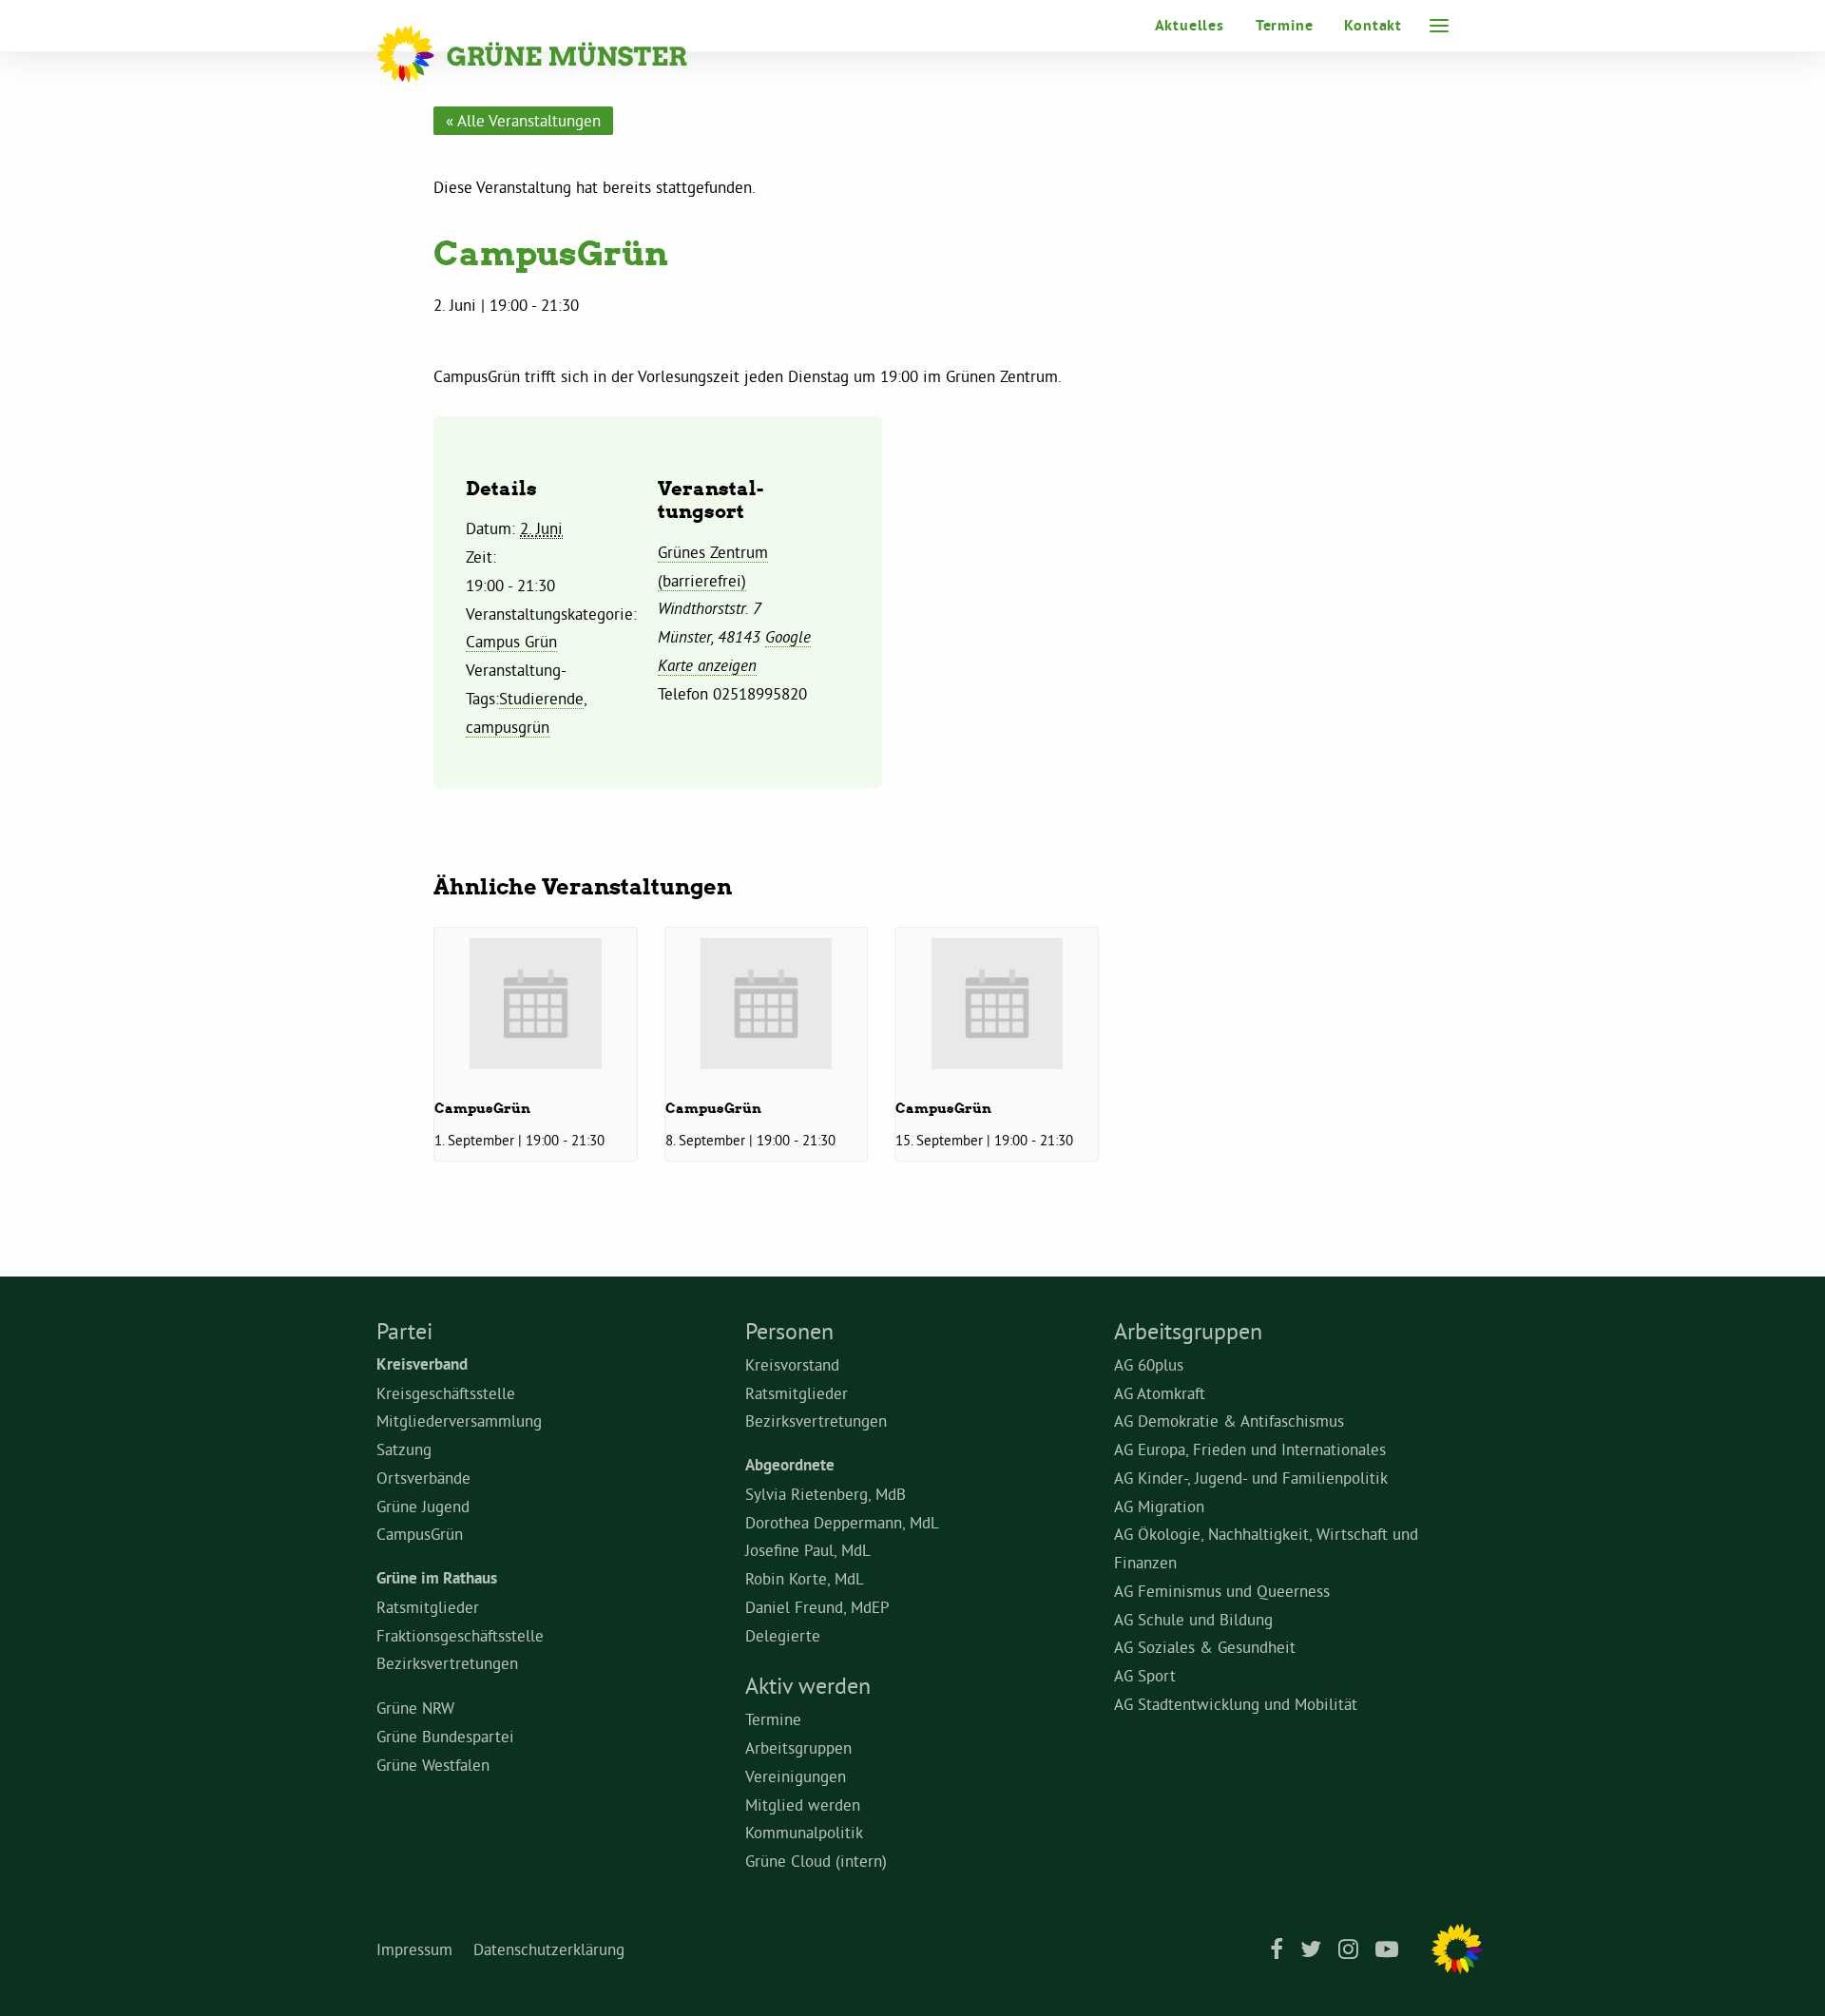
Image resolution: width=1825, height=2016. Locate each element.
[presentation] (536, 1003)
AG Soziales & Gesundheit (1205, 1647)
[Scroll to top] (1787, 1974)
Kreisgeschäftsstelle (446, 1393)
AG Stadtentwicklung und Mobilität (1236, 1704)
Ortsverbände (423, 1478)
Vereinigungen (796, 1776)
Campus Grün (511, 641)
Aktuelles (1190, 25)
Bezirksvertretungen (447, 1663)
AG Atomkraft (1160, 1393)
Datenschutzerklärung (549, 1949)
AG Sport (1145, 1675)
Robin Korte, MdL (805, 1578)
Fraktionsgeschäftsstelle (460, 1635)
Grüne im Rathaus (437, 1578)
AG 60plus (1149, 1364)
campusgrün (508, 727)
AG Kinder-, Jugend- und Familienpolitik (1251, 1478)
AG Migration (1159, 1506)
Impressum (414, 1949)
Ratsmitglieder (428, 1607)
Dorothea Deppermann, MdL (842, 1522)
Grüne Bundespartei (445, 1736)
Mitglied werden (803, 1805)
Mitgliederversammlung (459, 1421)
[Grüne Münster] (557, 54)
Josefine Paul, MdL (808, 1550)
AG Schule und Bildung (1193, 1619)
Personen (789, 1331)
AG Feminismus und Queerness (1222, 1591)
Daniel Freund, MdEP (817, 1607)
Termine (1285, 25)
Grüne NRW (415, 1708)
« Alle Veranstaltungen (523, 120)
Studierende (541, 698)
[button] (1439, 26)
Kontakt (1373, 25)
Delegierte (783, 1635)
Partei (404, 1331)
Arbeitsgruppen (798, 1747)
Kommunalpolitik (804, 1832)
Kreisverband (422, 1364)
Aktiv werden (808, 1685)
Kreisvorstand (792, 1364)
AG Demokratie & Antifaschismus (1229, 1421)
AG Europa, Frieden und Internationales (1250, 1449)
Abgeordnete (790, 1465)
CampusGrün (482, 1108)
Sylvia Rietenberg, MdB (826, 1494)
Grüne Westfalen (433, 1765)
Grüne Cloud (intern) (816, 1861)
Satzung (404, 1449)
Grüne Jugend (423, 1506)
